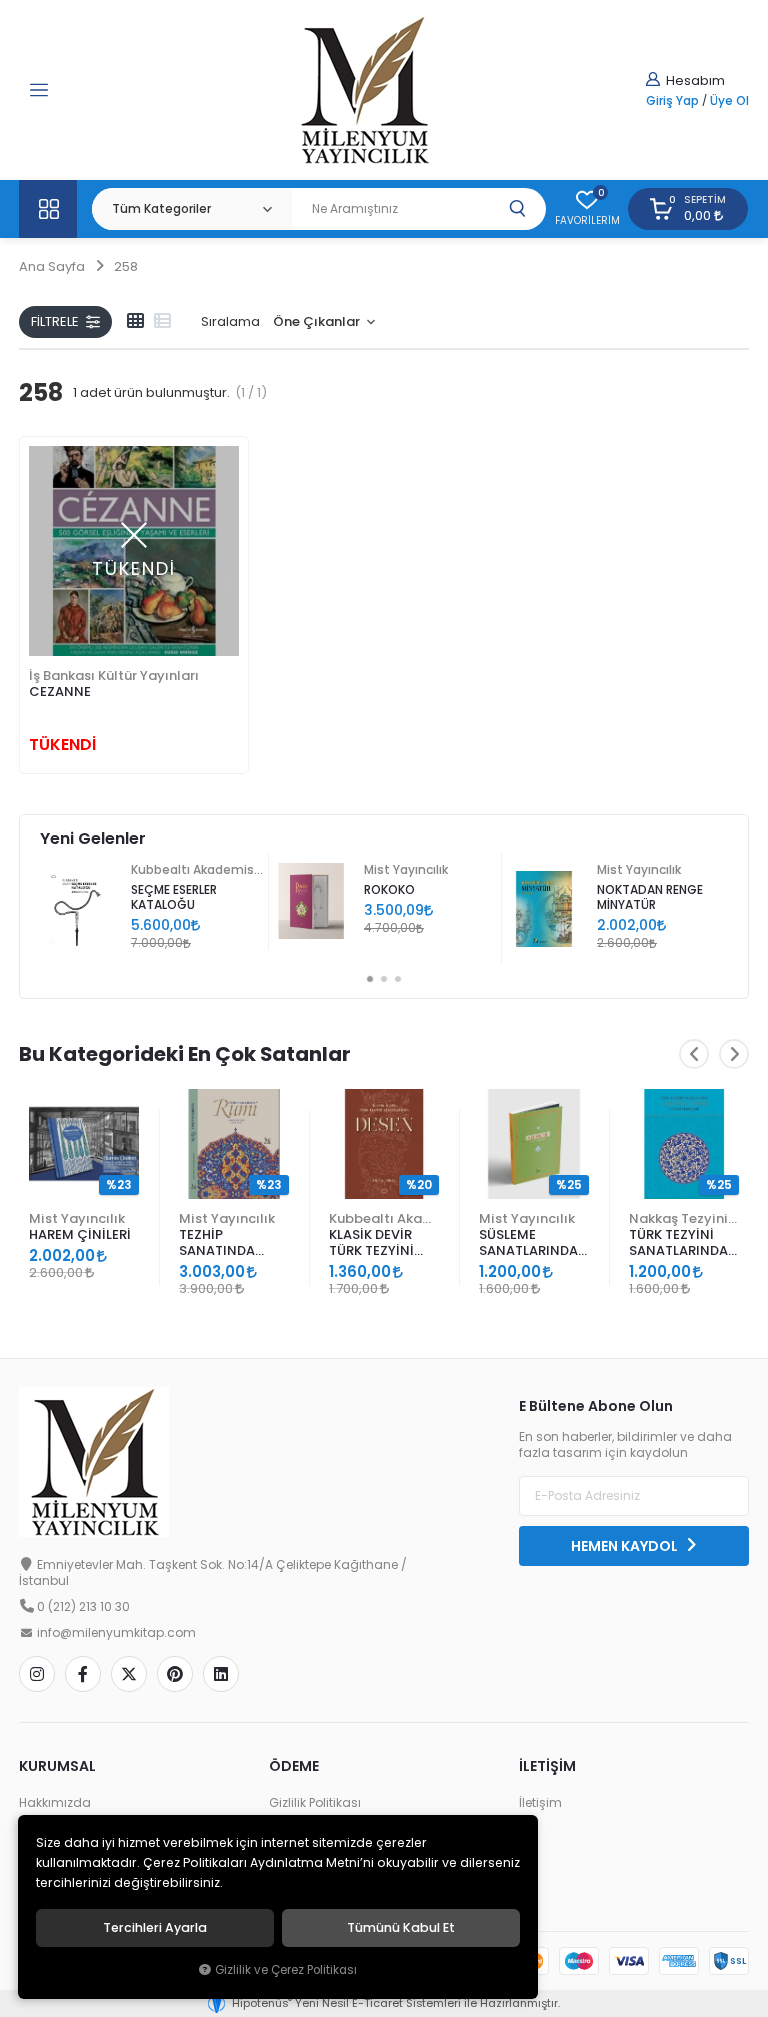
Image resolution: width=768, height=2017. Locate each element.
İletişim (540, 1803)
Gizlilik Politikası (315, 1803)
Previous (694, 1054)
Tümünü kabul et (401, 1928)
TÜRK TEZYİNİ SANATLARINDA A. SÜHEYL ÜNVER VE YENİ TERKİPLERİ (683, 1243)
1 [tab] (370, 979)
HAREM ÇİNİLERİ (80, 1234)
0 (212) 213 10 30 (83, 1607)
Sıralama (230, 321)
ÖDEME (294, 1766)
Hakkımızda (55, 1803)
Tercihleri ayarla (155, 1928)
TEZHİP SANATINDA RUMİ (217, 1243)
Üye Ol (729, 101)
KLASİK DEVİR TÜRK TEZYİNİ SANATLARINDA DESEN (378, 1243)
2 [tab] (384, 979)
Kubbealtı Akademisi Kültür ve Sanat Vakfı (197, 870)
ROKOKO (389, 890)
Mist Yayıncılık (406, 870)
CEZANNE (60, 691)
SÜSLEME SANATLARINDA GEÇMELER (528, 1243)
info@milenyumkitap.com (116, 1633)
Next (734, 1054)
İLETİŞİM (547, 1766)
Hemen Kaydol (626, 1546)
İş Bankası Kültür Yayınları (114, 675)
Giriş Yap (672, 101)
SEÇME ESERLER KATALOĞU (174, 897)
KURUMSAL (57, 1766)
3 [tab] (398, 979)
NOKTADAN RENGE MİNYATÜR (650, 897)
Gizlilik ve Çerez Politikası (286, 1970)
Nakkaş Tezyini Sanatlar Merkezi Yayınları (684, 1218)
